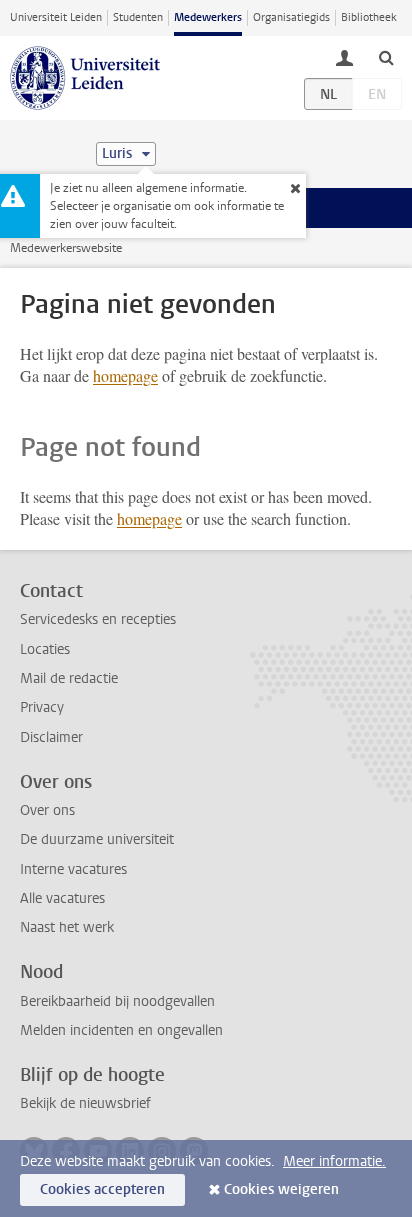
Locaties (45, 649)
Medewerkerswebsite (66, 248)
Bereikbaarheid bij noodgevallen (117, 1001)
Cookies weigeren (281, 1189)
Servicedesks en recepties (98, 619)
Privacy (42, 707)
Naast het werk (67, 927)
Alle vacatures (62, 898)
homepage (125, 375)
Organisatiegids (291, 17)
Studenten (138, 17)
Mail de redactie (69, 678)
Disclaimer (51, 737)
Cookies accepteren (102, 1189)
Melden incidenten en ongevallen (121, 1030)
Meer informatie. (334, 1161)
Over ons (47, 810)
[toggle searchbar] (386, 57)
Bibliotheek (369, 17)
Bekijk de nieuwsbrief (85, 1103)
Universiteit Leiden (56, 17)
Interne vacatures (73, 869)
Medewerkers (208, 17)
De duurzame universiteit (97, 839)
